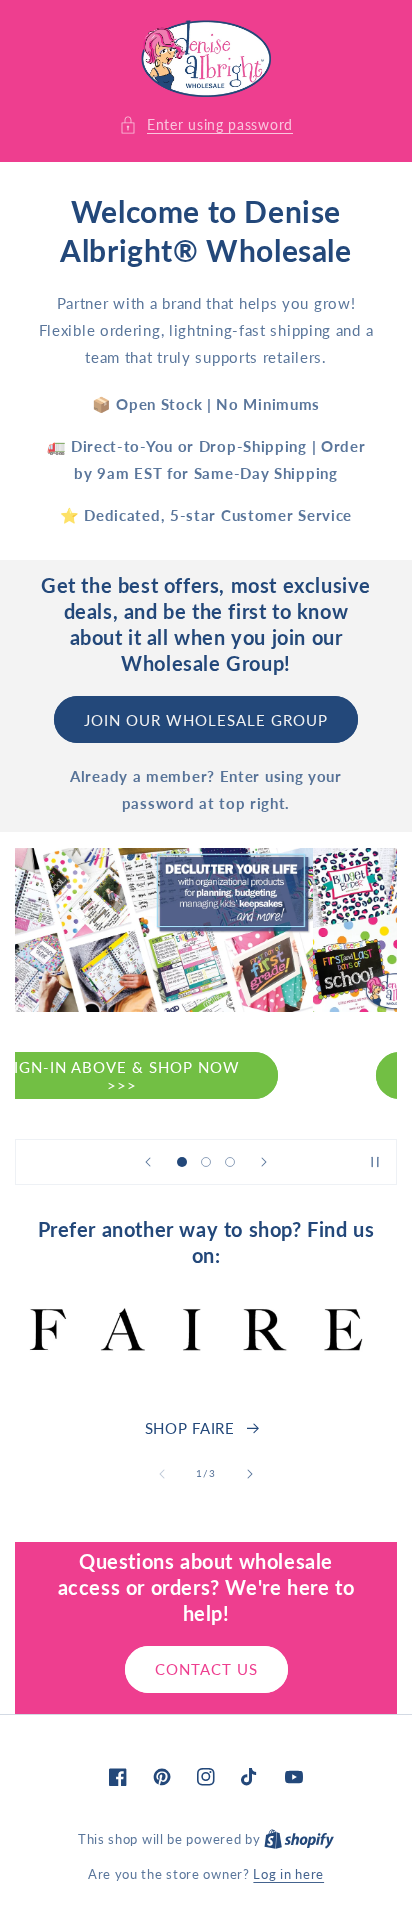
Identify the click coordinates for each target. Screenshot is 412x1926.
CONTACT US (206, 1669)
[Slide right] (250, 1474)
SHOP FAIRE (190, 1428)
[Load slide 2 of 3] (206, 1162)
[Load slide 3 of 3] (230, 1162)
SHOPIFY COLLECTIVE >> (206, 1076)
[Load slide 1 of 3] (182, 1162)
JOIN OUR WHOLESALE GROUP (206, 720)
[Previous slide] (148, 1162)
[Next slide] (264, 1162)
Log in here (288, 1874)
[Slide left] (162, 1474)
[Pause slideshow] (375, 1162)
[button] (206, 124)
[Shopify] (299, 1839)
